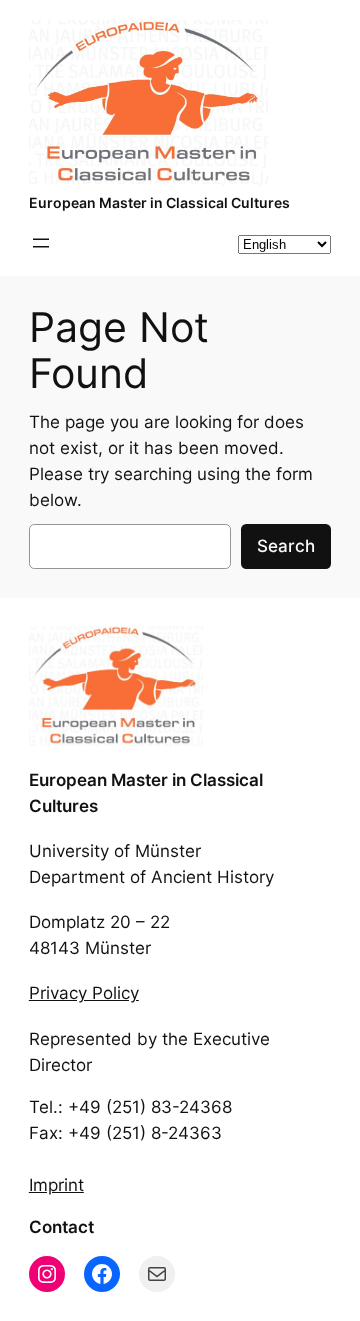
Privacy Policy (84, 993)
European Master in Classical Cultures (159, 202)
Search (286, 546)
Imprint (56, 1185)
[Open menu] (41, 243)
